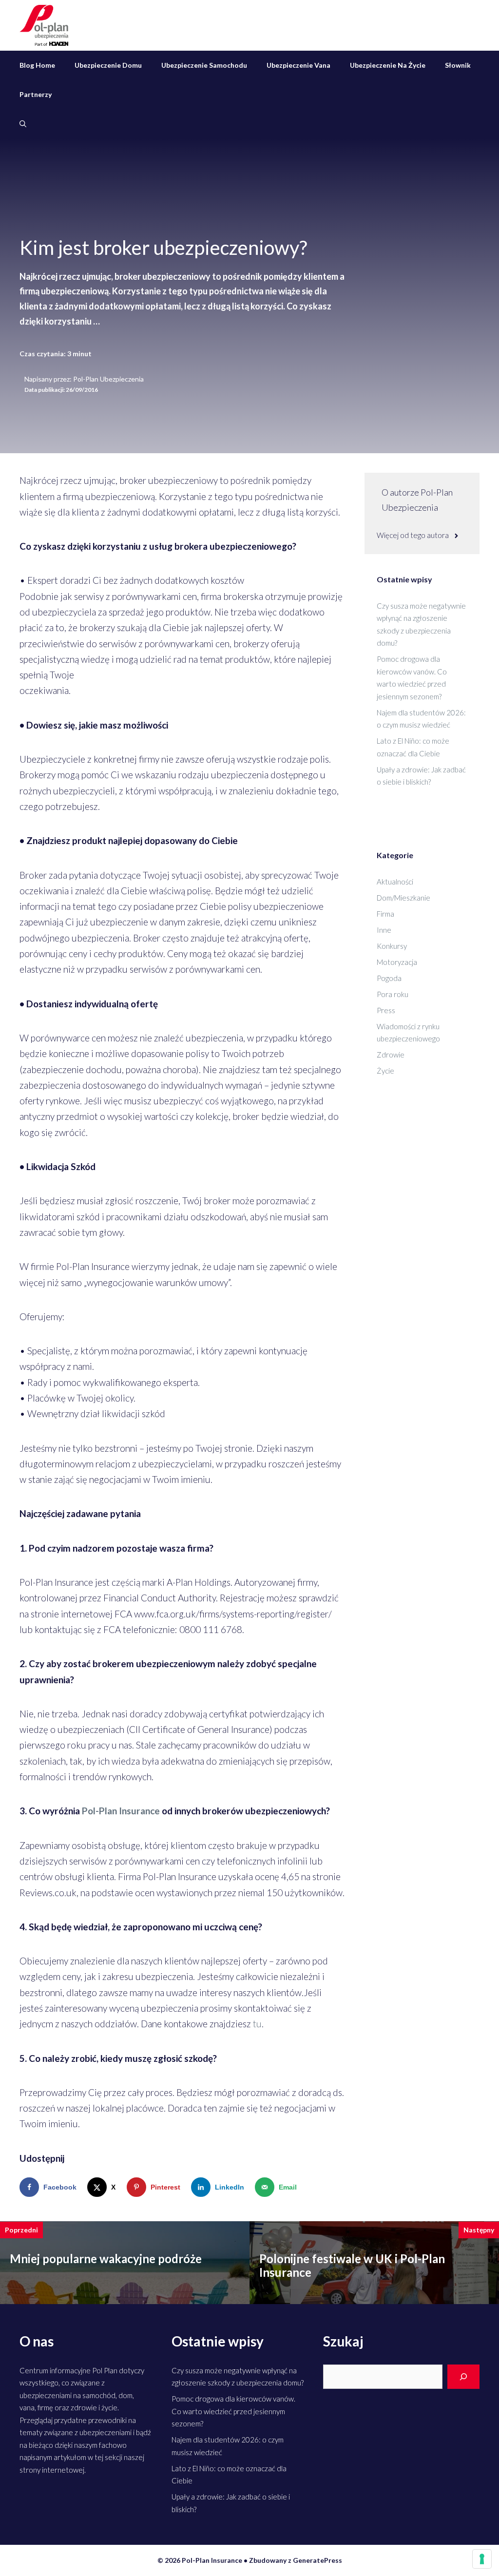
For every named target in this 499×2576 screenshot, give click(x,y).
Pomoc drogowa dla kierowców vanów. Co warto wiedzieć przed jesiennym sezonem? (233, 2411)
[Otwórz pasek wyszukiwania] (23, 124)
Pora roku (393, 994)
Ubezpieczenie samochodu (204, 65)
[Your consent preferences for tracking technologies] (482, 2559)
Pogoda (389, 978)
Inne (384, 930)
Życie (385, 1071)
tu (257, 2024)
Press (386, 1010)
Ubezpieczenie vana (298, 65)
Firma (385, 914)
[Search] (463, 2377)
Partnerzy (36, 94)
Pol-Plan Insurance (121, 1811)
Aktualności (395, 882)
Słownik (458, 65)
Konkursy (392, 946)
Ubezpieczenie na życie (388, 65)
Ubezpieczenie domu (108, 65)
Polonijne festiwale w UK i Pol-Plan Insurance (352, 2266)
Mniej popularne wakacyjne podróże (106, 2259)
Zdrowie (391, 1055)
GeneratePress (317, 2560)
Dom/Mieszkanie (403, 898)
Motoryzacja (397, 962)
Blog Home (37, 65)
